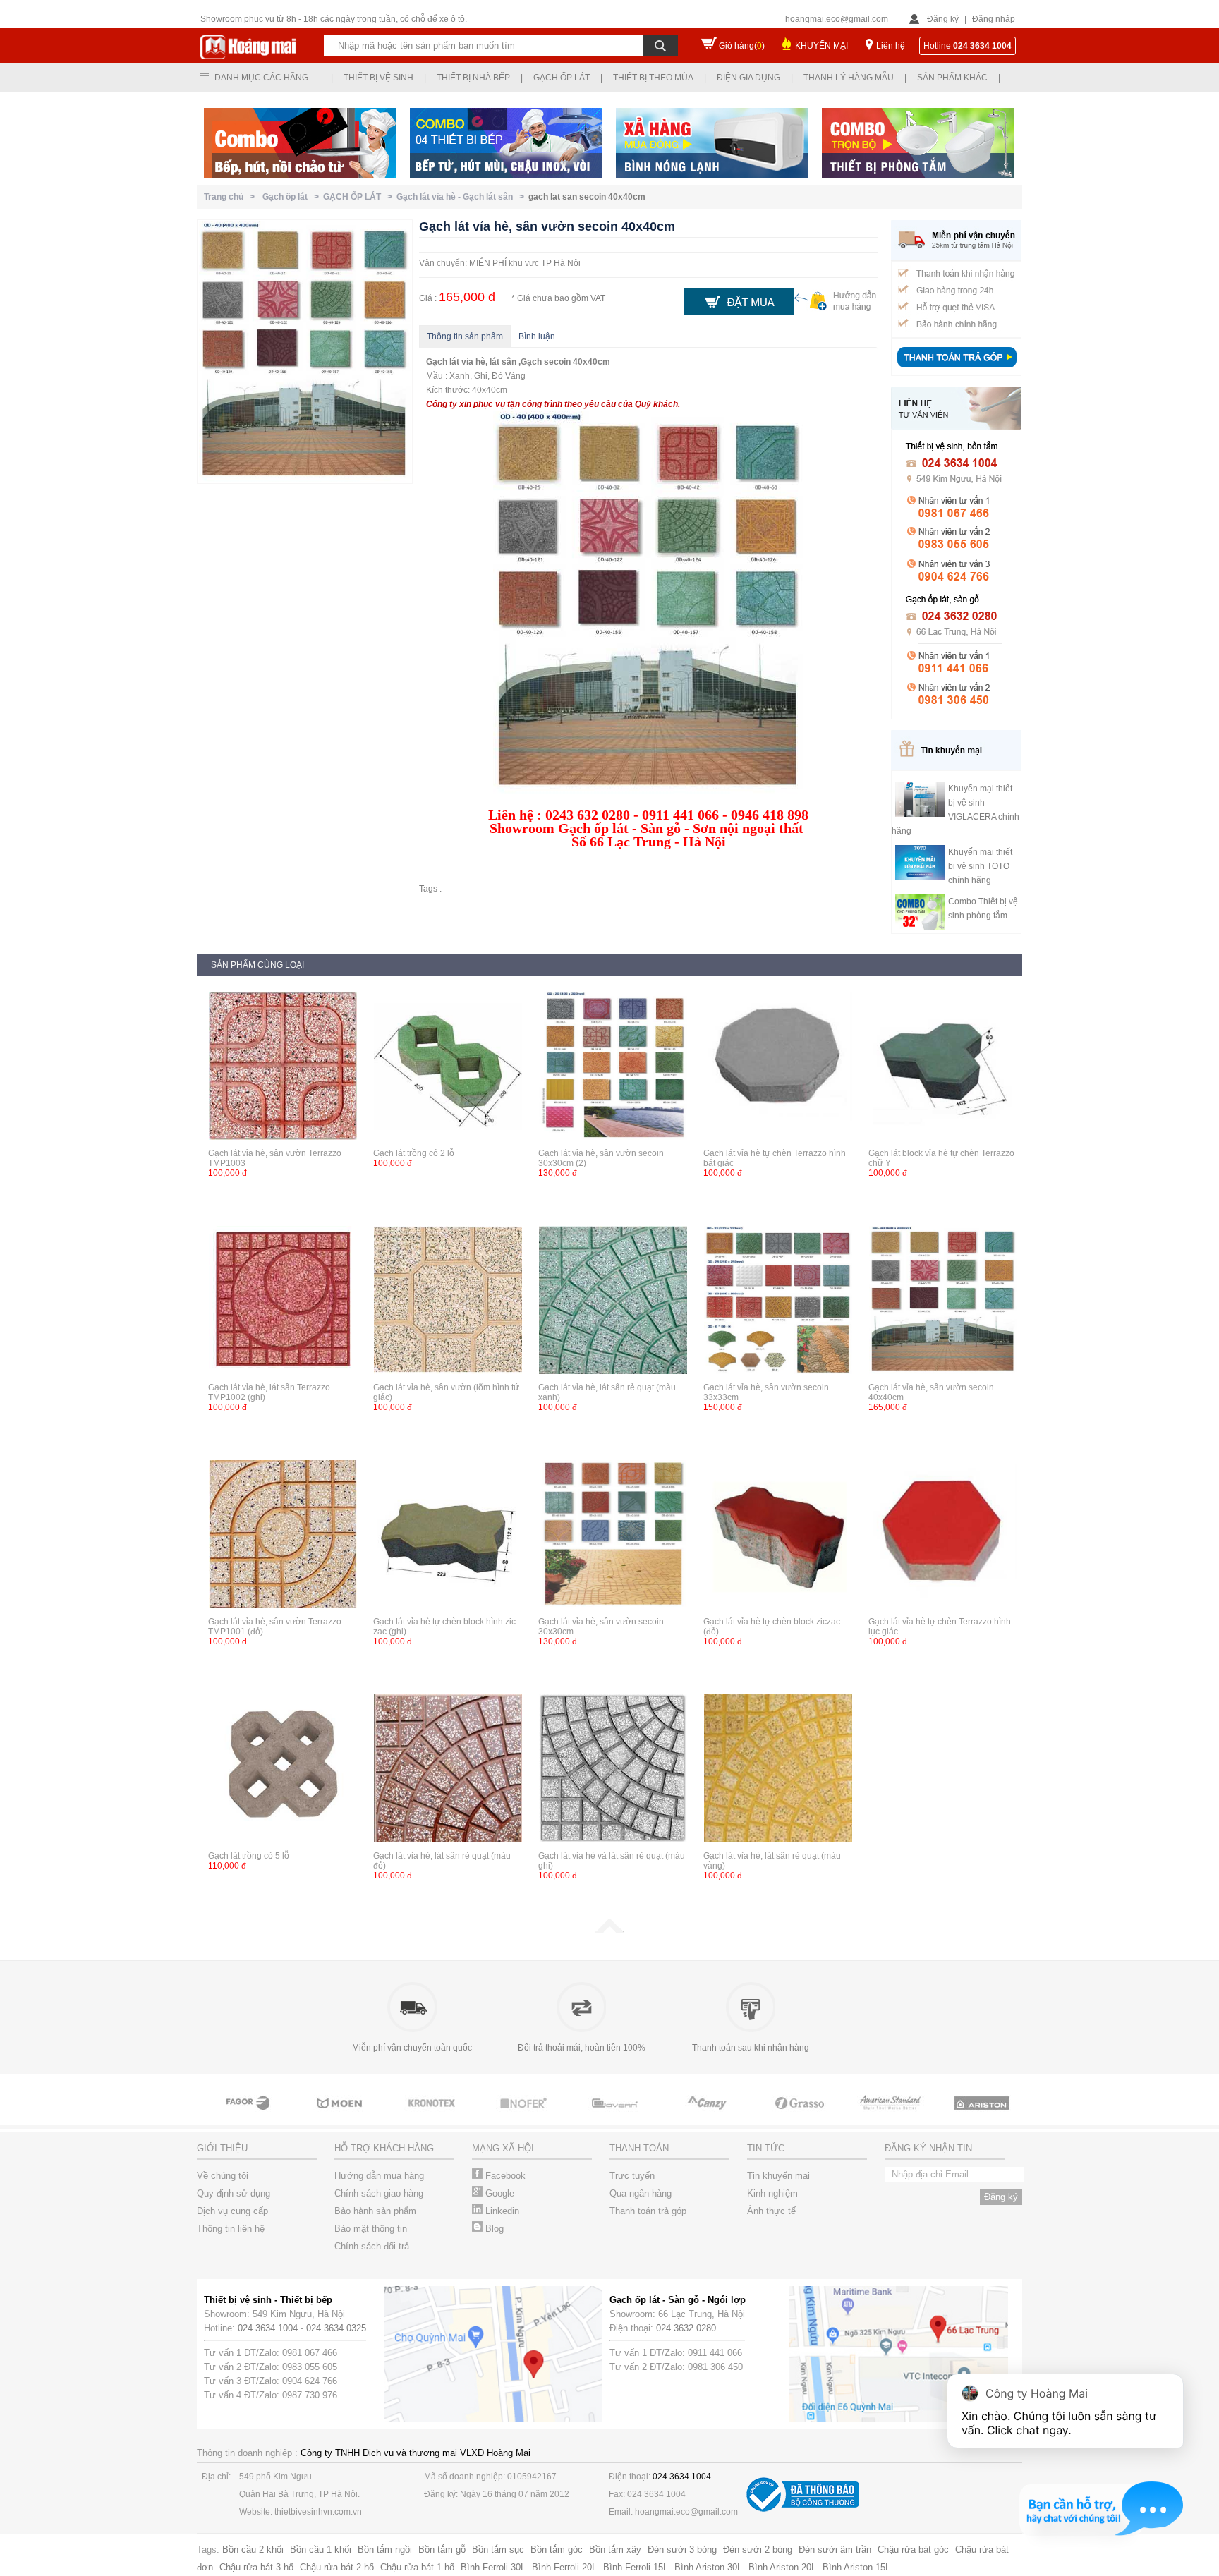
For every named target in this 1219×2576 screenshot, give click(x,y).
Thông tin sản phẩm (465, 336)
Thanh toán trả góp (648, 2211)
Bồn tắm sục (498, 2550)
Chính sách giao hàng (379, 2193)
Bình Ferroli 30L (493, 2567)
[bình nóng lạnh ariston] (983, 2116)
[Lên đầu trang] (609, 1930)
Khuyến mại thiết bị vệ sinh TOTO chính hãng (980, 866)
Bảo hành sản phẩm (375, 2211)
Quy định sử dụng (234, 2193)
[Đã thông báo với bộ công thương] (803, 2509)
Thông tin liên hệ (231, 2229)
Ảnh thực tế (771, 2211)
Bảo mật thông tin (371, 2229)
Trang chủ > (231, 197)
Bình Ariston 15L (856, 2567)
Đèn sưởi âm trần (835, 2550)
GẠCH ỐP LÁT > (360, 197)
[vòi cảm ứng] (525, 2116)
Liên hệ (891, 46)
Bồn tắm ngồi (385, 2550)
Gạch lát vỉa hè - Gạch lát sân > (462, 197)
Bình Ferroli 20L (564, 2567)
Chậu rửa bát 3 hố (256, 2567)
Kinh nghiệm (772, 2193)
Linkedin (501, 2211)
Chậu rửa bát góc (913, 2550)
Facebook (504, 2176)
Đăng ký (943, 19)
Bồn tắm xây (615, 2550)
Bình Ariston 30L (708, 2567)
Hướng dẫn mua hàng (379, 2176)
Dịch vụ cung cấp (232, 2211)
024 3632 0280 (686, 2328)
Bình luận (537, 336)
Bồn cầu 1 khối (321, 2550)
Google (498, 2193)
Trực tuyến (632, 2176)
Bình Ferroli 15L (636, 2567)
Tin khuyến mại (778, 2176)
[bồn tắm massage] (617, 2116)
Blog (493, 2229)
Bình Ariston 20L (782, 2567)
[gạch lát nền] (800, 2116)
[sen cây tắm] (433, 2116)
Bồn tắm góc (557, 2550)
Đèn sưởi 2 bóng (758, 2550)
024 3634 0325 (336, 2328)
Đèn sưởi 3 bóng (682, 2550)
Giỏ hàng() (742, 46)
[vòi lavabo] (250, 2116)
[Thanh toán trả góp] (957, 369)
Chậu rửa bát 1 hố (417, 2567)
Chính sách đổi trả (372, 2246)
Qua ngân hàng (641, 2193)
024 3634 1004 (268, 2328)
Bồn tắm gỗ (442, 2550)
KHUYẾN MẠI (821, 46)
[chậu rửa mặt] (341, 2116)
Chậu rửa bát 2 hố (337, 2567)
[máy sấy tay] (708, 2116)
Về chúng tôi (223, 2176)
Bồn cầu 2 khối (253, 2550)
